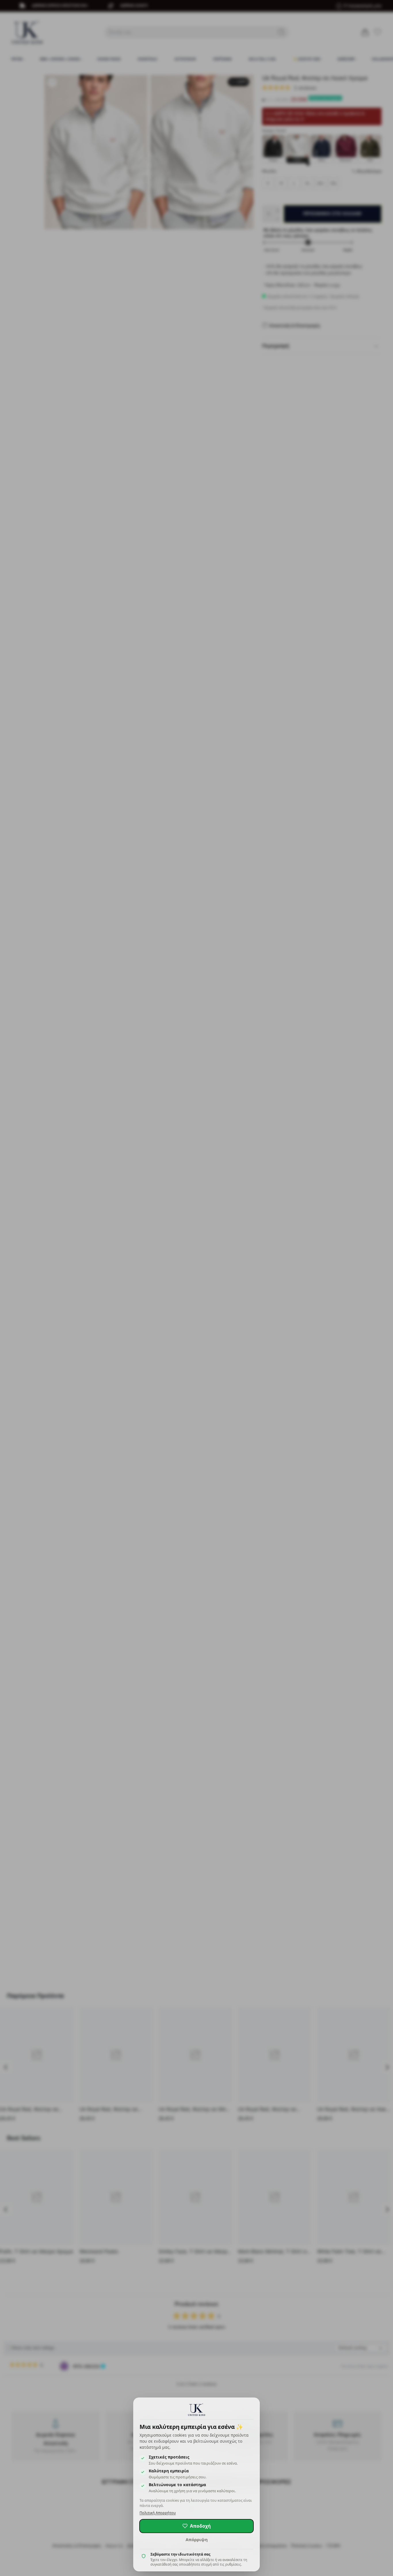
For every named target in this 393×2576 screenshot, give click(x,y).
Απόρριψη (197, 2539)
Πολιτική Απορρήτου (158, 2513)
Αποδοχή (200, 2526)
